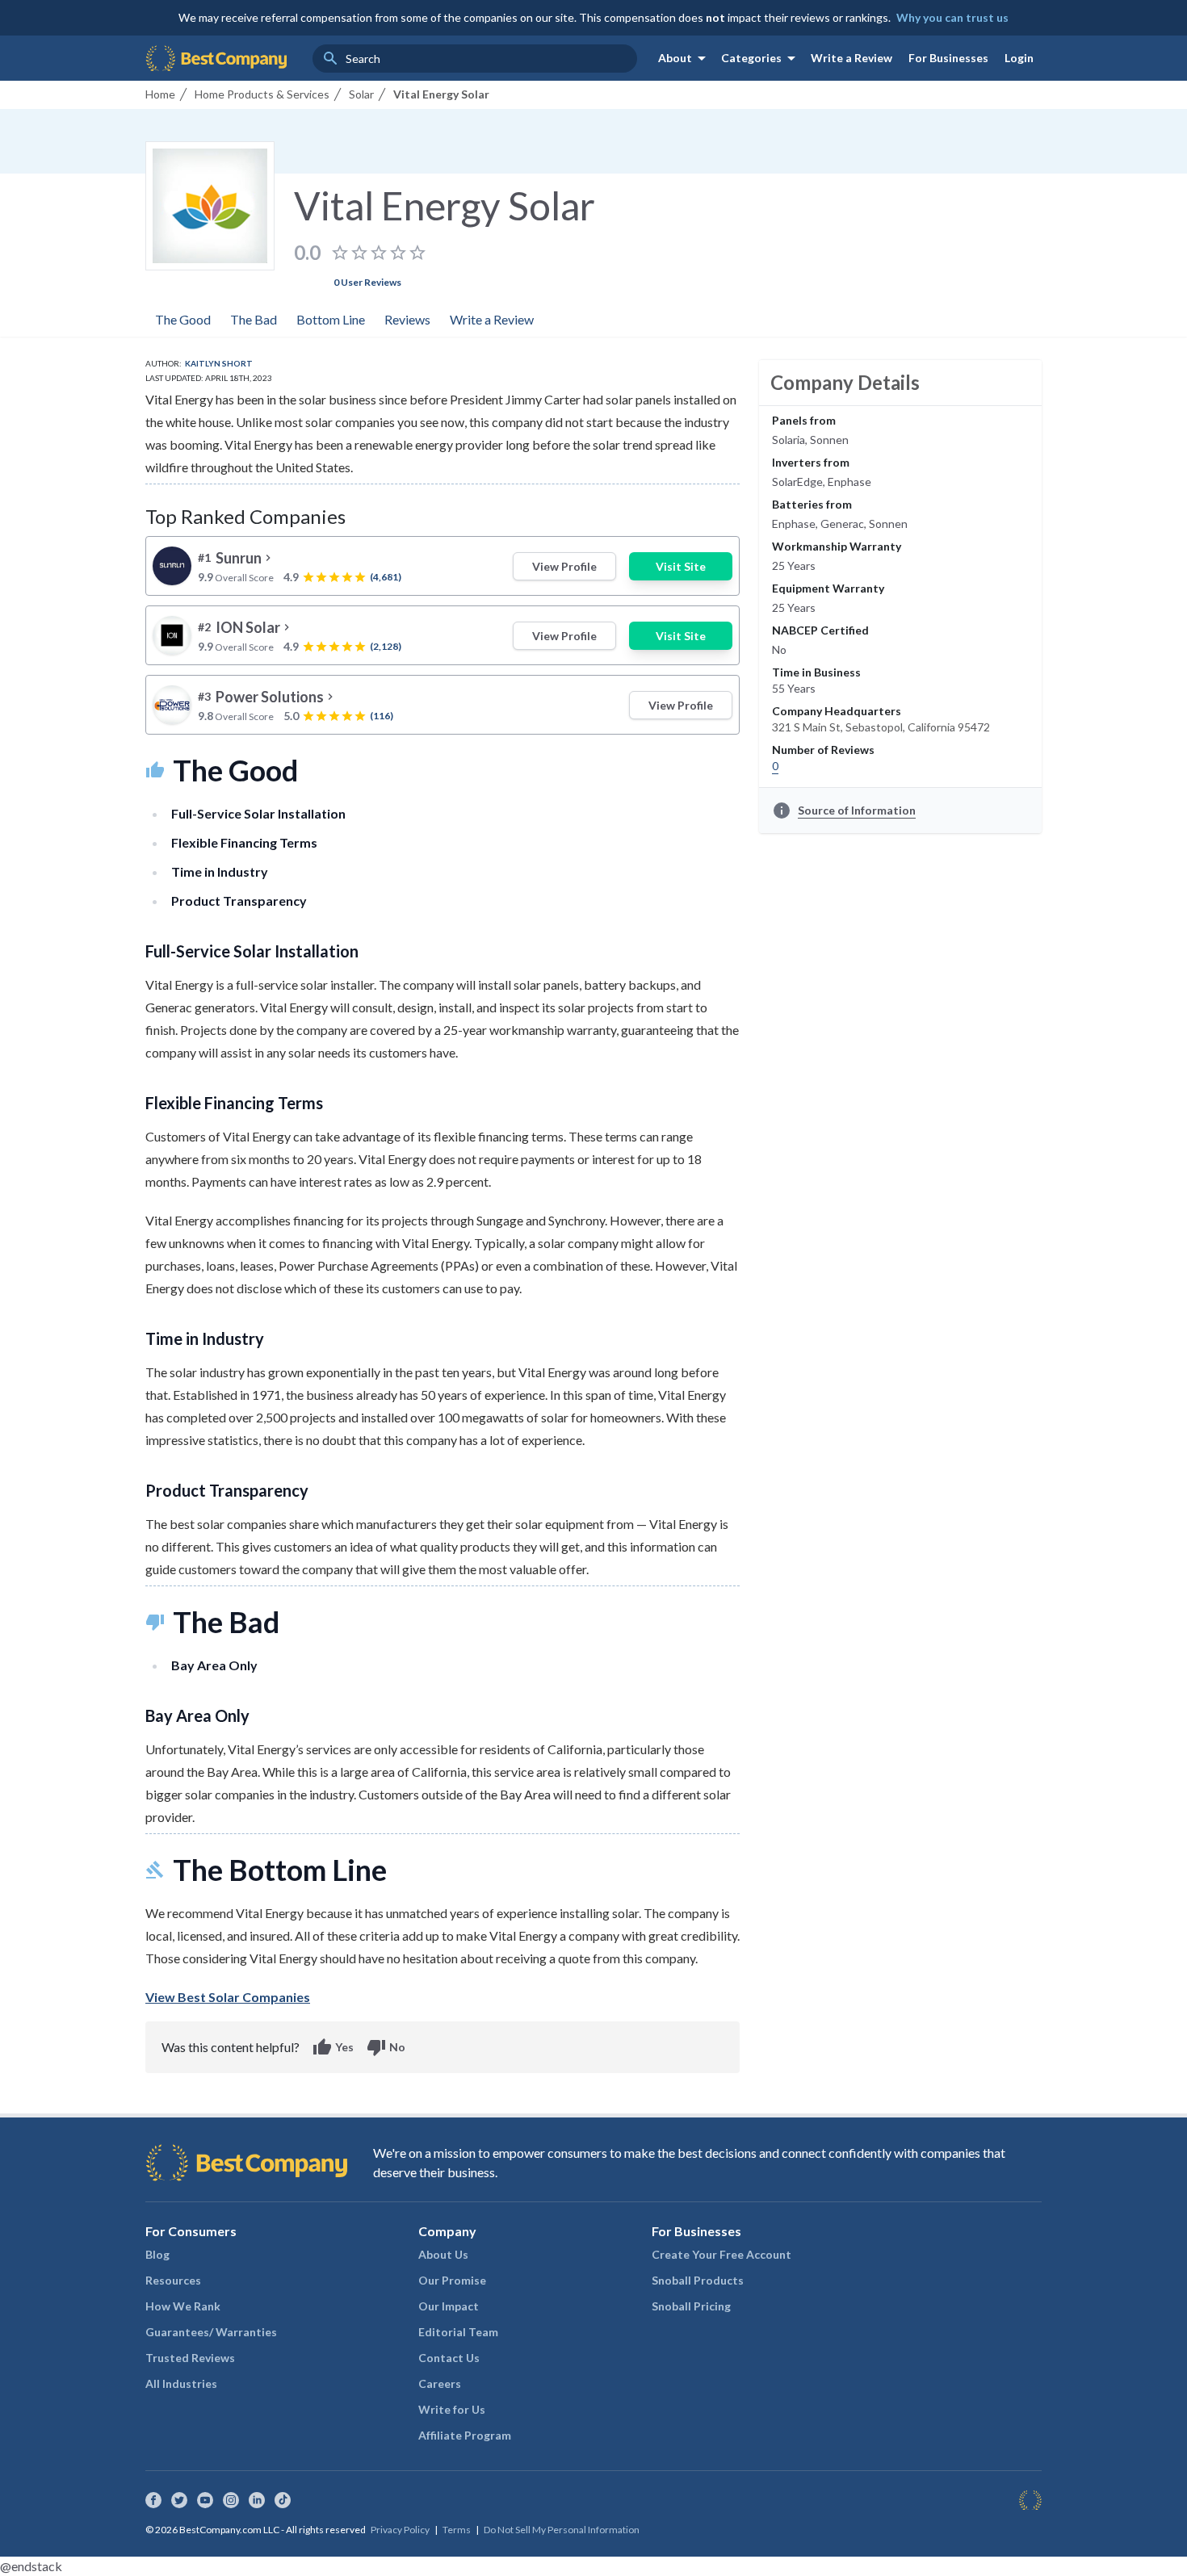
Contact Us (449, 2358)
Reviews (407, 319)
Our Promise (452, 2280)
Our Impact (449, 2306)
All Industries (181, 2383)
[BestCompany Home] (216, 58)
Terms (457, 2530)
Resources (173, 2280)
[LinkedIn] (257, 2500)
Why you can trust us (952, 17)
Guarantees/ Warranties (211, 2332)
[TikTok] (283, 2500)
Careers (440, 2383)
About (685, 58)
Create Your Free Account (721, 2254)
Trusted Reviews (190, 2358)
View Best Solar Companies (228, 1997)
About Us (443, 2254)
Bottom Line (331, 319)
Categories (761, 58)
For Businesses (948, 58)
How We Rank (183, 2306)
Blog (157, 2254)
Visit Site (681, 566)
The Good (183, 319)
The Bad (254, 319)
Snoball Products (698, 2280)
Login (1019, 58)
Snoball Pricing (691, 2306)
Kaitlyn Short (219, 363)
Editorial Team (458, 2332)
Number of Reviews (823, 750)
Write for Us (452, 2409)
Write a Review (851, 58)
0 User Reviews (367, 282)
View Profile (564, 566)
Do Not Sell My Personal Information (562, 2530)
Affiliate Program (465, 2435)
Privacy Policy (400, 2530)
